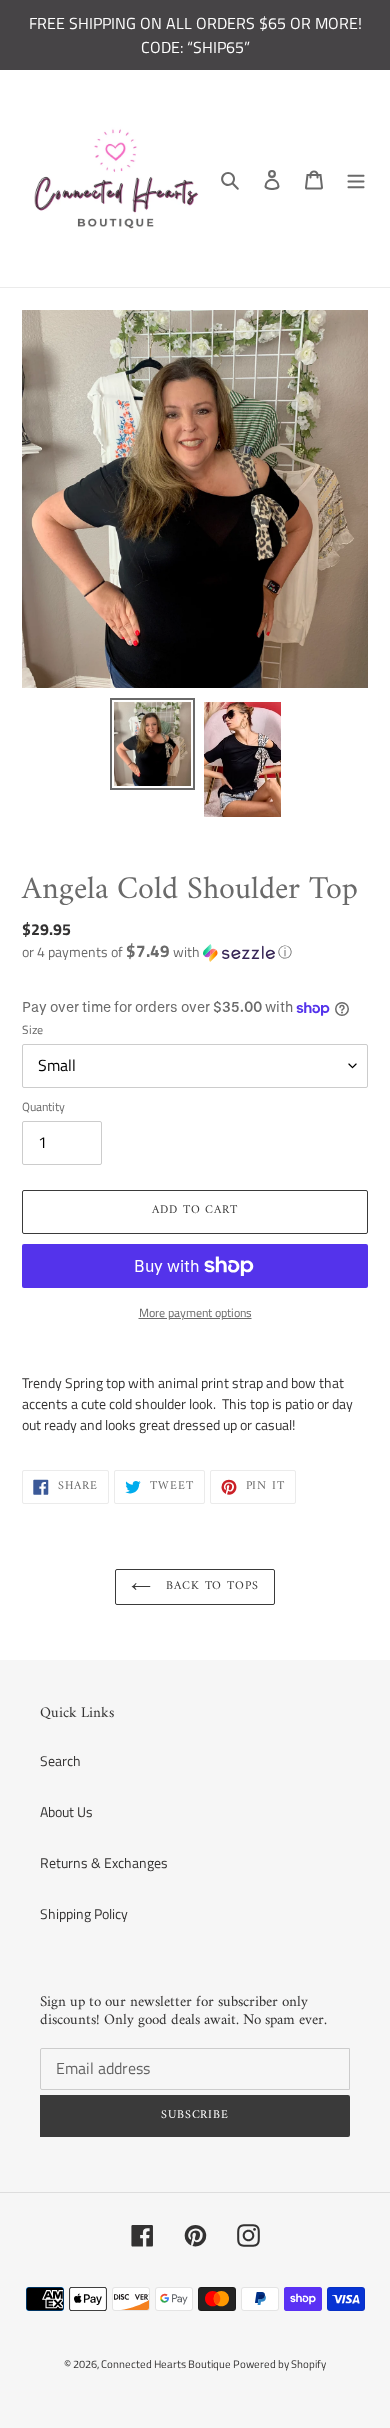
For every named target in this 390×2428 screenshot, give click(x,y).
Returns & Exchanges (104, 1862)
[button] (157, 951)
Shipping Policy (84, 1913)
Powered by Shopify (279, 2364)
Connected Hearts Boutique (167, 2364)
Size (32, 1030)
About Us (66, 1811)
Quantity (43, 1107)
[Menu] (356, 178)
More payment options (195, 1313)
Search (60, 1760)
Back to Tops (210, 1586)
